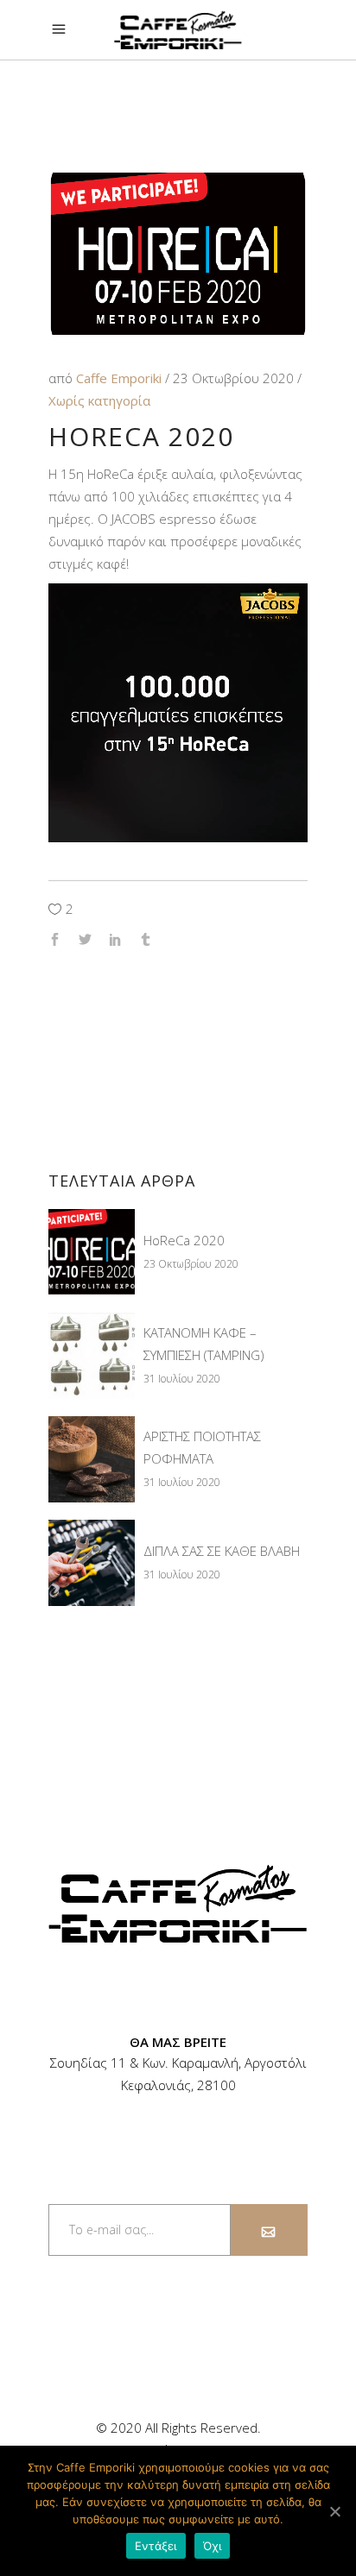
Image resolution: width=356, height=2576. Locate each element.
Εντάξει (156, 2546)
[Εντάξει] (334, 2511)
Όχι (213, 2546)
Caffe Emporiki (121, 378)
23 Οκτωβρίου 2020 (235, 378)
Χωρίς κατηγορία (99, 400)
